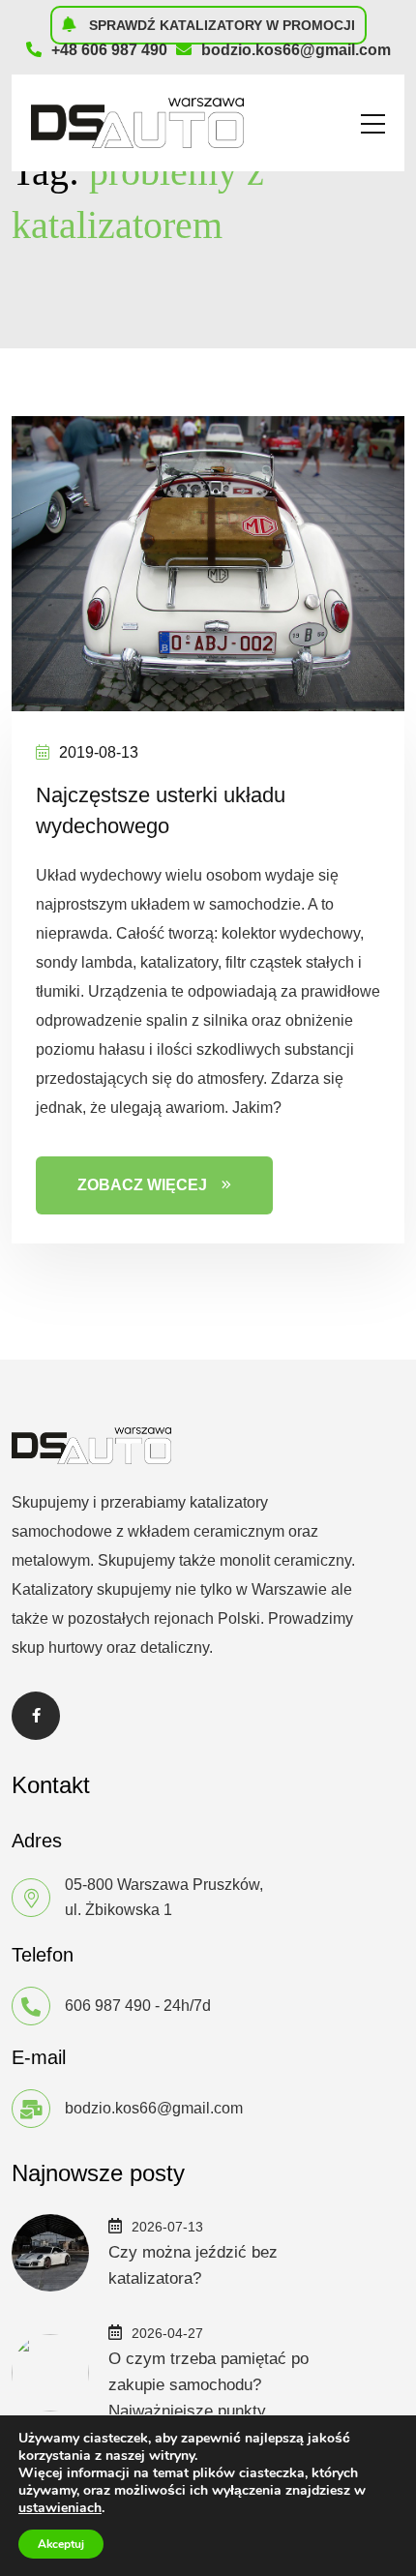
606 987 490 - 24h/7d (138, 2006)
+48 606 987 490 (109, 50)
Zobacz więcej (142, 1185)
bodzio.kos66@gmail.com (296, 50)
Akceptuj (61, 2544)
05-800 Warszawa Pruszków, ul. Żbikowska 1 (164, 1897)
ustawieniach (60, 2508)
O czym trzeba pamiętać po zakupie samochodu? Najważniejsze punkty (208, 2385)
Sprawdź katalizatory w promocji (220, 25)
